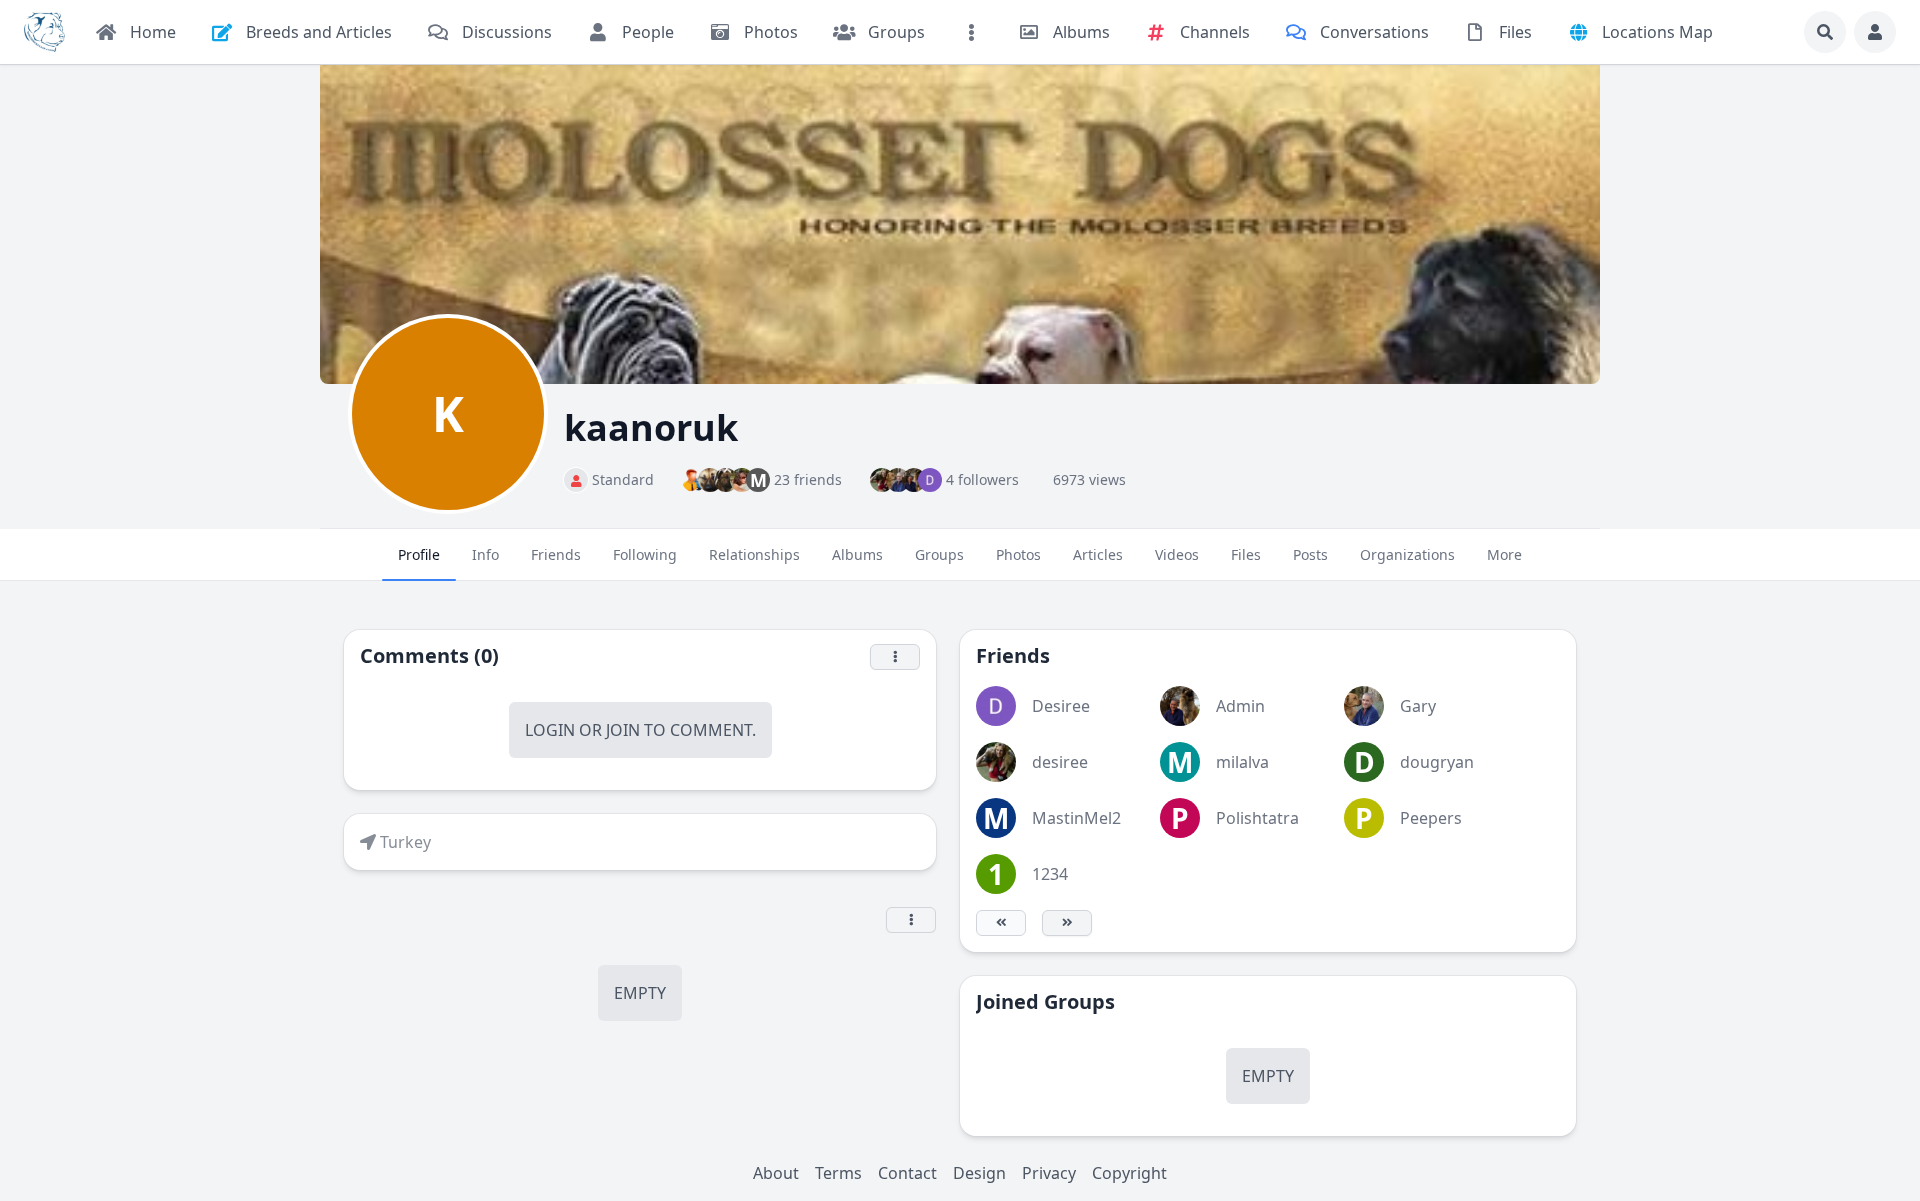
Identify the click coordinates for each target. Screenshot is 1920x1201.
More (1504, 554)
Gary (1418, 706)
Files (1246, 554)
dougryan (1437, 762)
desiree (1060, 762)
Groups (939, 554)
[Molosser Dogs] (44, 32)
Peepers (1431, 818)
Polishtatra (1257, 818)
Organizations (1407, 554)
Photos (1018, 554)
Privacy (1049, 1173)
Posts (1310, 554)
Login (550, 730)
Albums (857, 554)
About (776, 1173)
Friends (556, 554)
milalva (1242, 762)
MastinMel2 (1076, 818)
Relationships (754, 554)
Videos (1177, 554)
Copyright (1129, 1173)
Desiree (1061, 706)
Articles (1098, 554)
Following (645, 554)
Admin (1240, 706)
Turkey (405, 842)
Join (623, 730)
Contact (907, 1173)
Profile (419, 554)
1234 (1050, 874)
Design (979, 1173)
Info (485, 554)
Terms (838, 1173)
